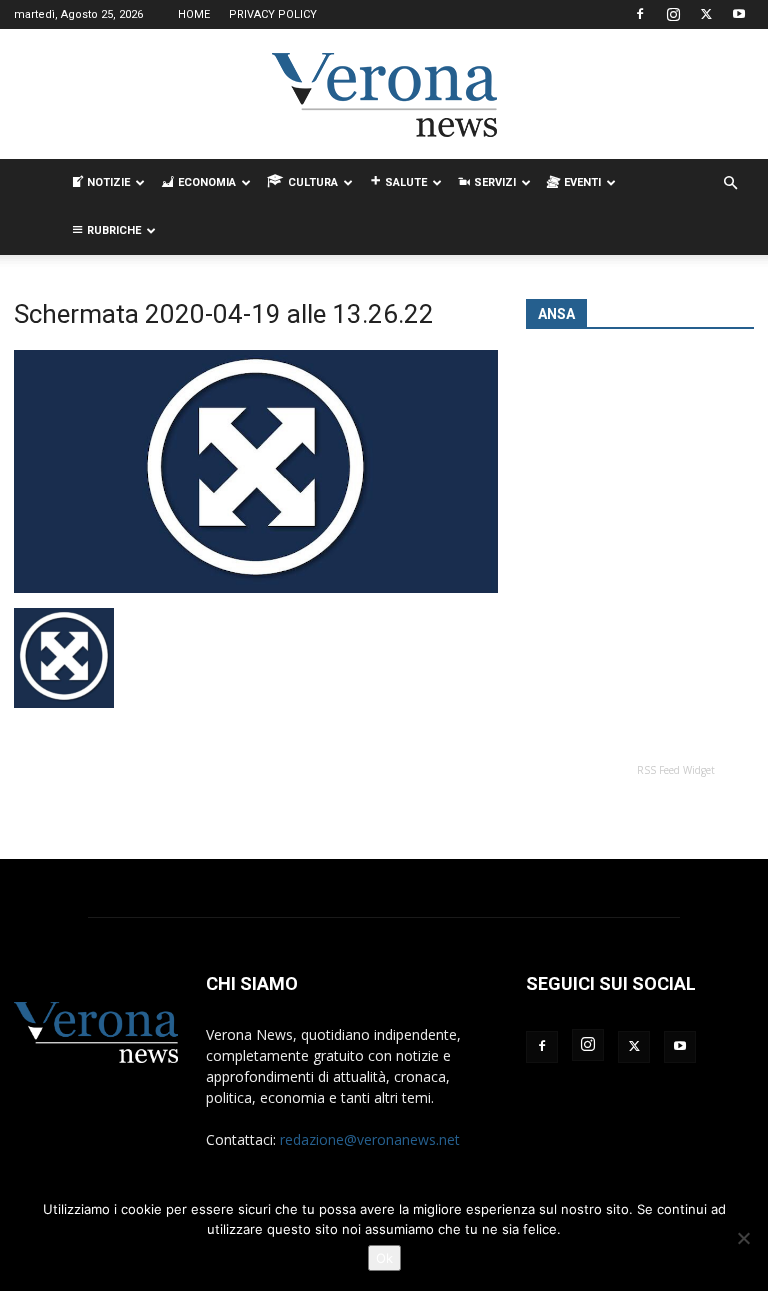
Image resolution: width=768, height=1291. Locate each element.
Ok (384, 1258)
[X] (706, 14)
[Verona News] (384, 95)
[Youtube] (739, 14)
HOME (194, 14)
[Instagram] (673, 14)
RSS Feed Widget (676, 770)
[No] (743, 1238)
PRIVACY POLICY (273, 14)
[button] (730, 183)
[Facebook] (640, 14)
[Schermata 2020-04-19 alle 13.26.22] (256, 587)
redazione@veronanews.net (370, 1139)
